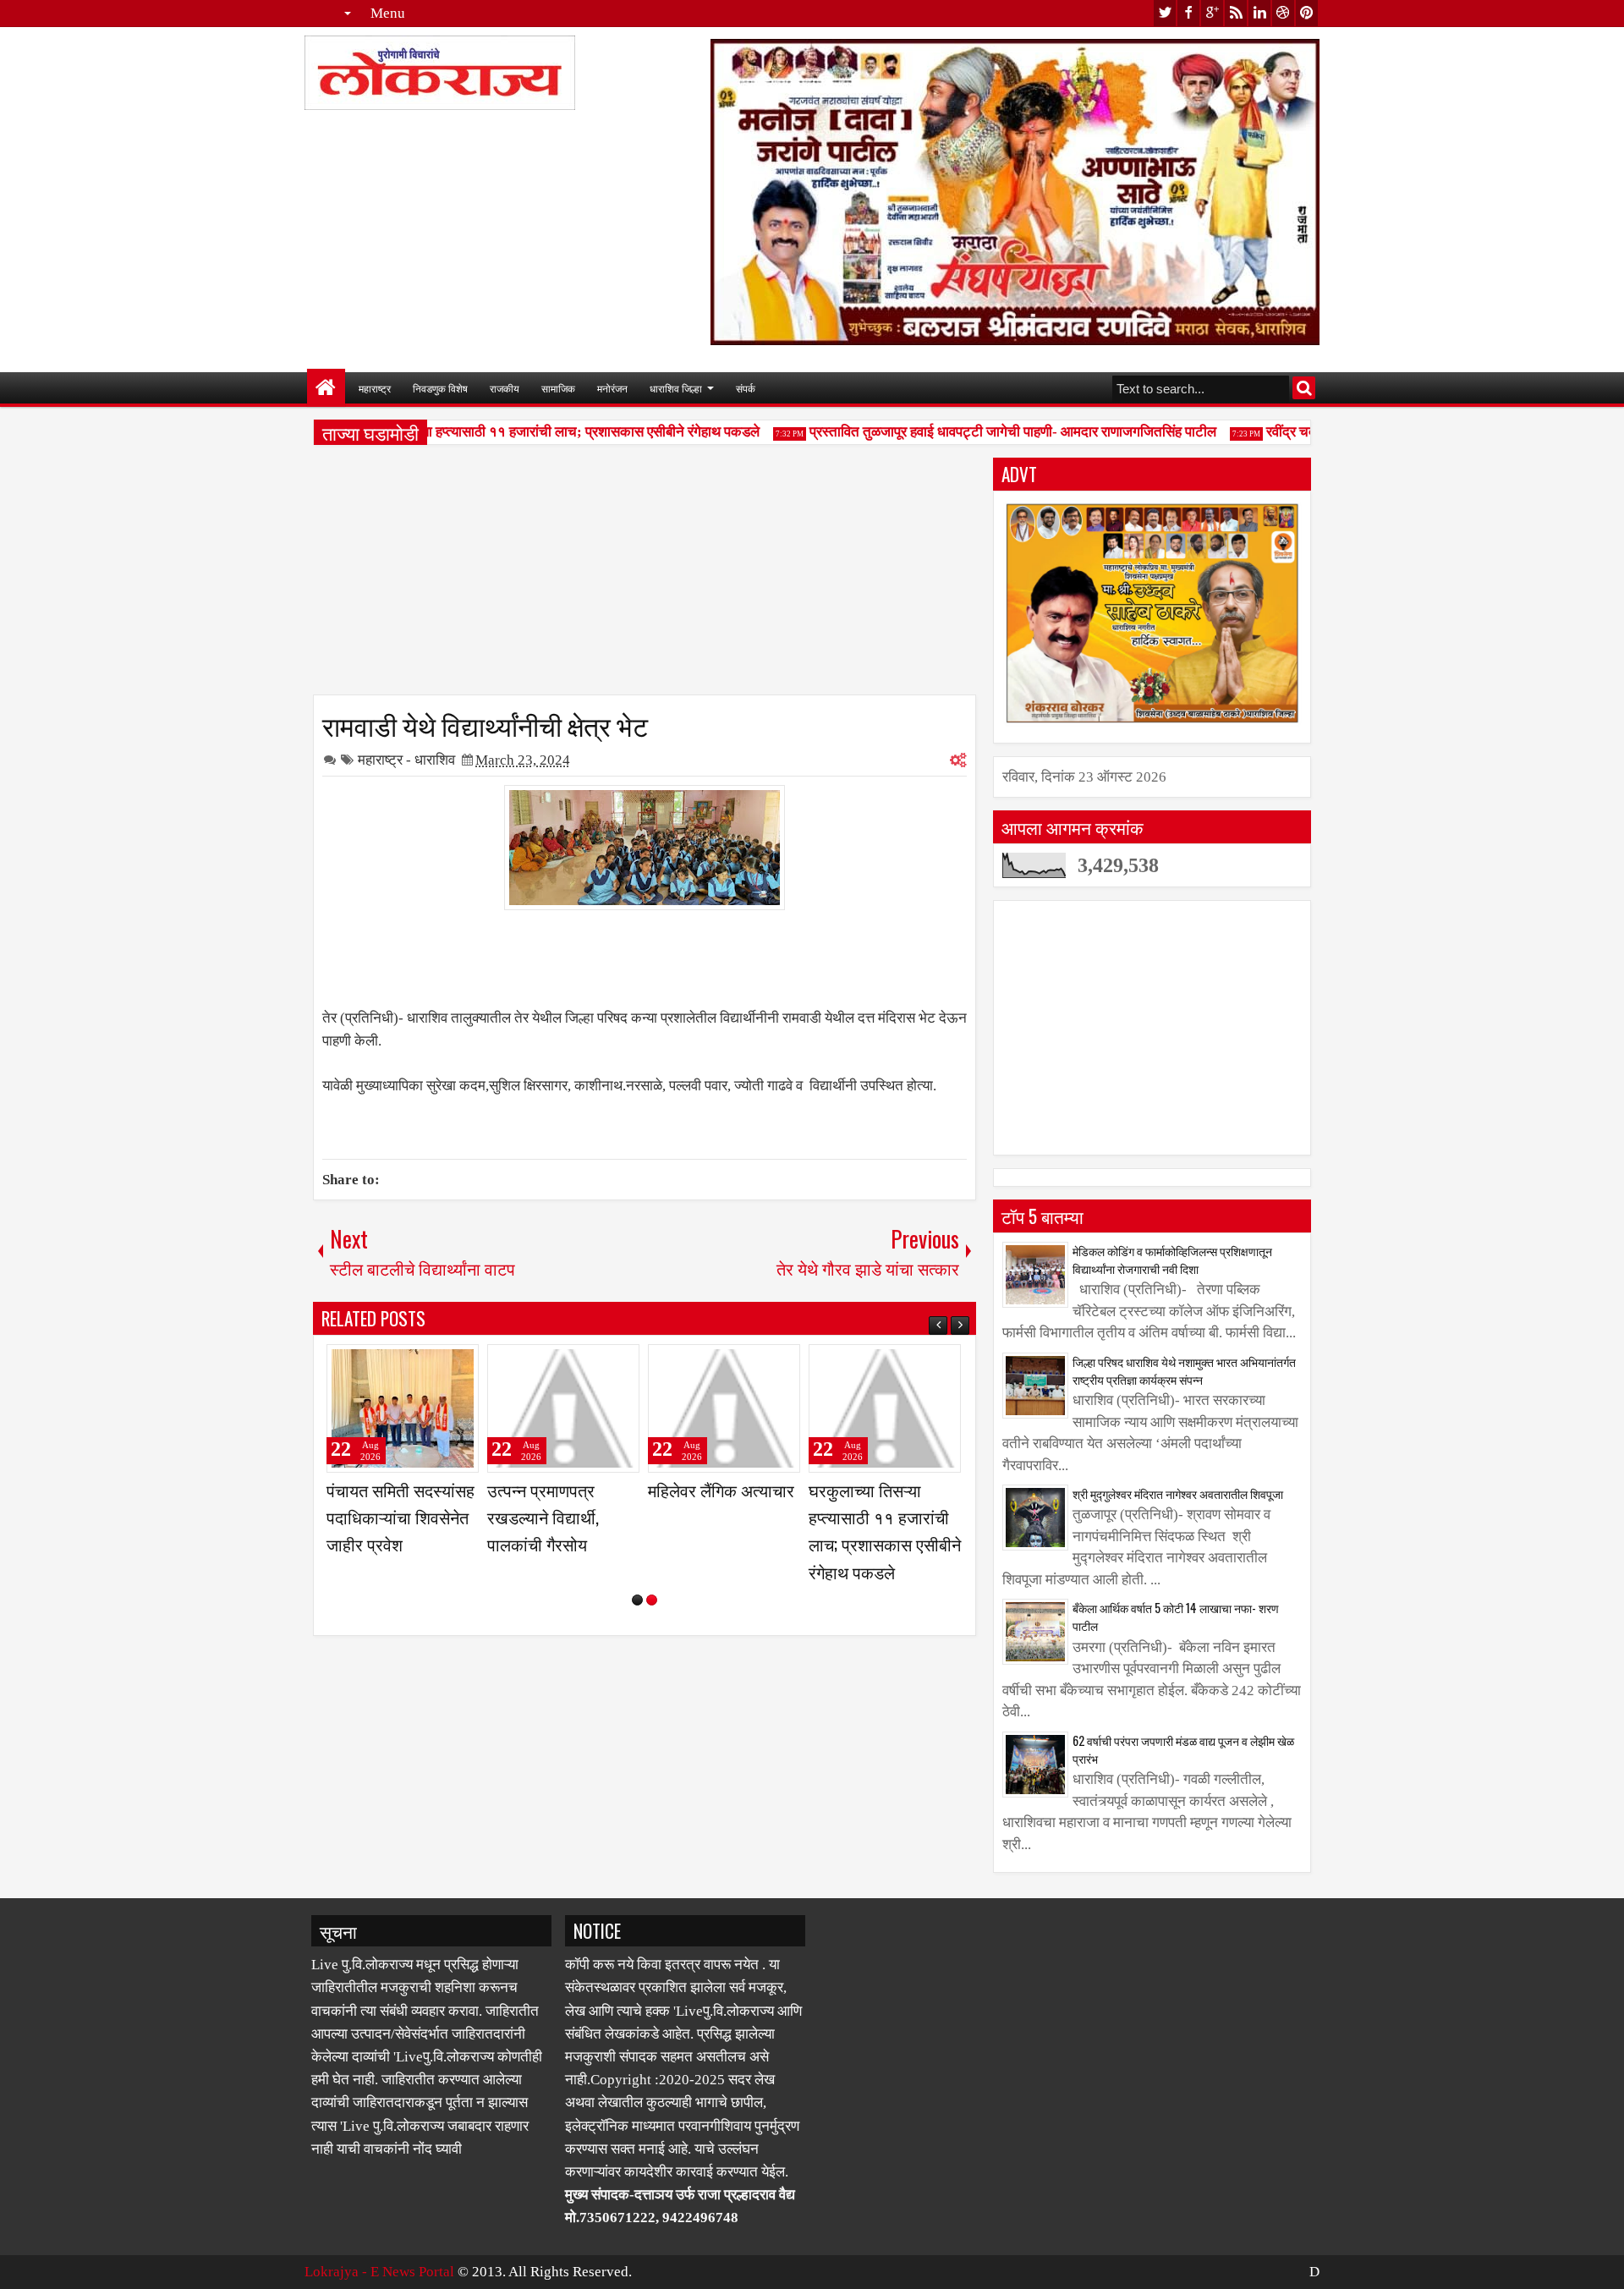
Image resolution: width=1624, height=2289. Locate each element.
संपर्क (746, 388)
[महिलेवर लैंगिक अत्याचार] (724, 1408)
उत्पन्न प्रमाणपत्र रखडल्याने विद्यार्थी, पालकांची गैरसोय (543, 1517)
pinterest (1307, 13)
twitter (1165, 13)
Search (1304, 388)
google (1212, 13)
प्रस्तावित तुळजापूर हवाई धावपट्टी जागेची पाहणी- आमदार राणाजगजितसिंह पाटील (989, 432)
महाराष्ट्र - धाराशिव (406, 760)
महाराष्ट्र (375, 388)
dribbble (1283, 13)
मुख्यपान (326, 388)
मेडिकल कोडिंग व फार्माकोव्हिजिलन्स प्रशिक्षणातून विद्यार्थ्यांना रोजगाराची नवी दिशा (1172, 1260)
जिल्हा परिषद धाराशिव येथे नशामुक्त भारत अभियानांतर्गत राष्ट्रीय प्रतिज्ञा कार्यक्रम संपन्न (1184, 1370)
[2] (652, 1600)
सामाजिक (558, 388)
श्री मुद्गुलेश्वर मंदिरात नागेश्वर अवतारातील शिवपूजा (1178, 1493)
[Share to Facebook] (423, 1364)
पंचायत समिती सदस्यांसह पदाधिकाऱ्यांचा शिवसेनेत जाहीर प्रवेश (401, 1517)
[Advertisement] (645, 576)
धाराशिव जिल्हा (676, 388)
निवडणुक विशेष (440, 388)
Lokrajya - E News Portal (379, 2272)
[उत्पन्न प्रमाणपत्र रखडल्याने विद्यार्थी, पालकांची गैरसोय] (563, 1408)
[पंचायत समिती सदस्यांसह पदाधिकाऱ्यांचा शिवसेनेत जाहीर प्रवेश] (403, 1408)
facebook (1188, 13)
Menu (388, 13)
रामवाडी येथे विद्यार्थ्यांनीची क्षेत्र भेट (485, 724)
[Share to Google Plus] (460, 1364)
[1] (637, 1600)
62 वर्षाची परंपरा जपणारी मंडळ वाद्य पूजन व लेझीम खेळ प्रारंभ (1183, 1749)
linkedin (1259, 13)
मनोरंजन (612, 388)
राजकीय (505, 388)
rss (1236, 13)
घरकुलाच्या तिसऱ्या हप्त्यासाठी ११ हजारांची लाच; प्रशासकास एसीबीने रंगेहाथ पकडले (525, 432)
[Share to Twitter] (442, 1364)
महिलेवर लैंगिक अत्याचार (721, 1490)
